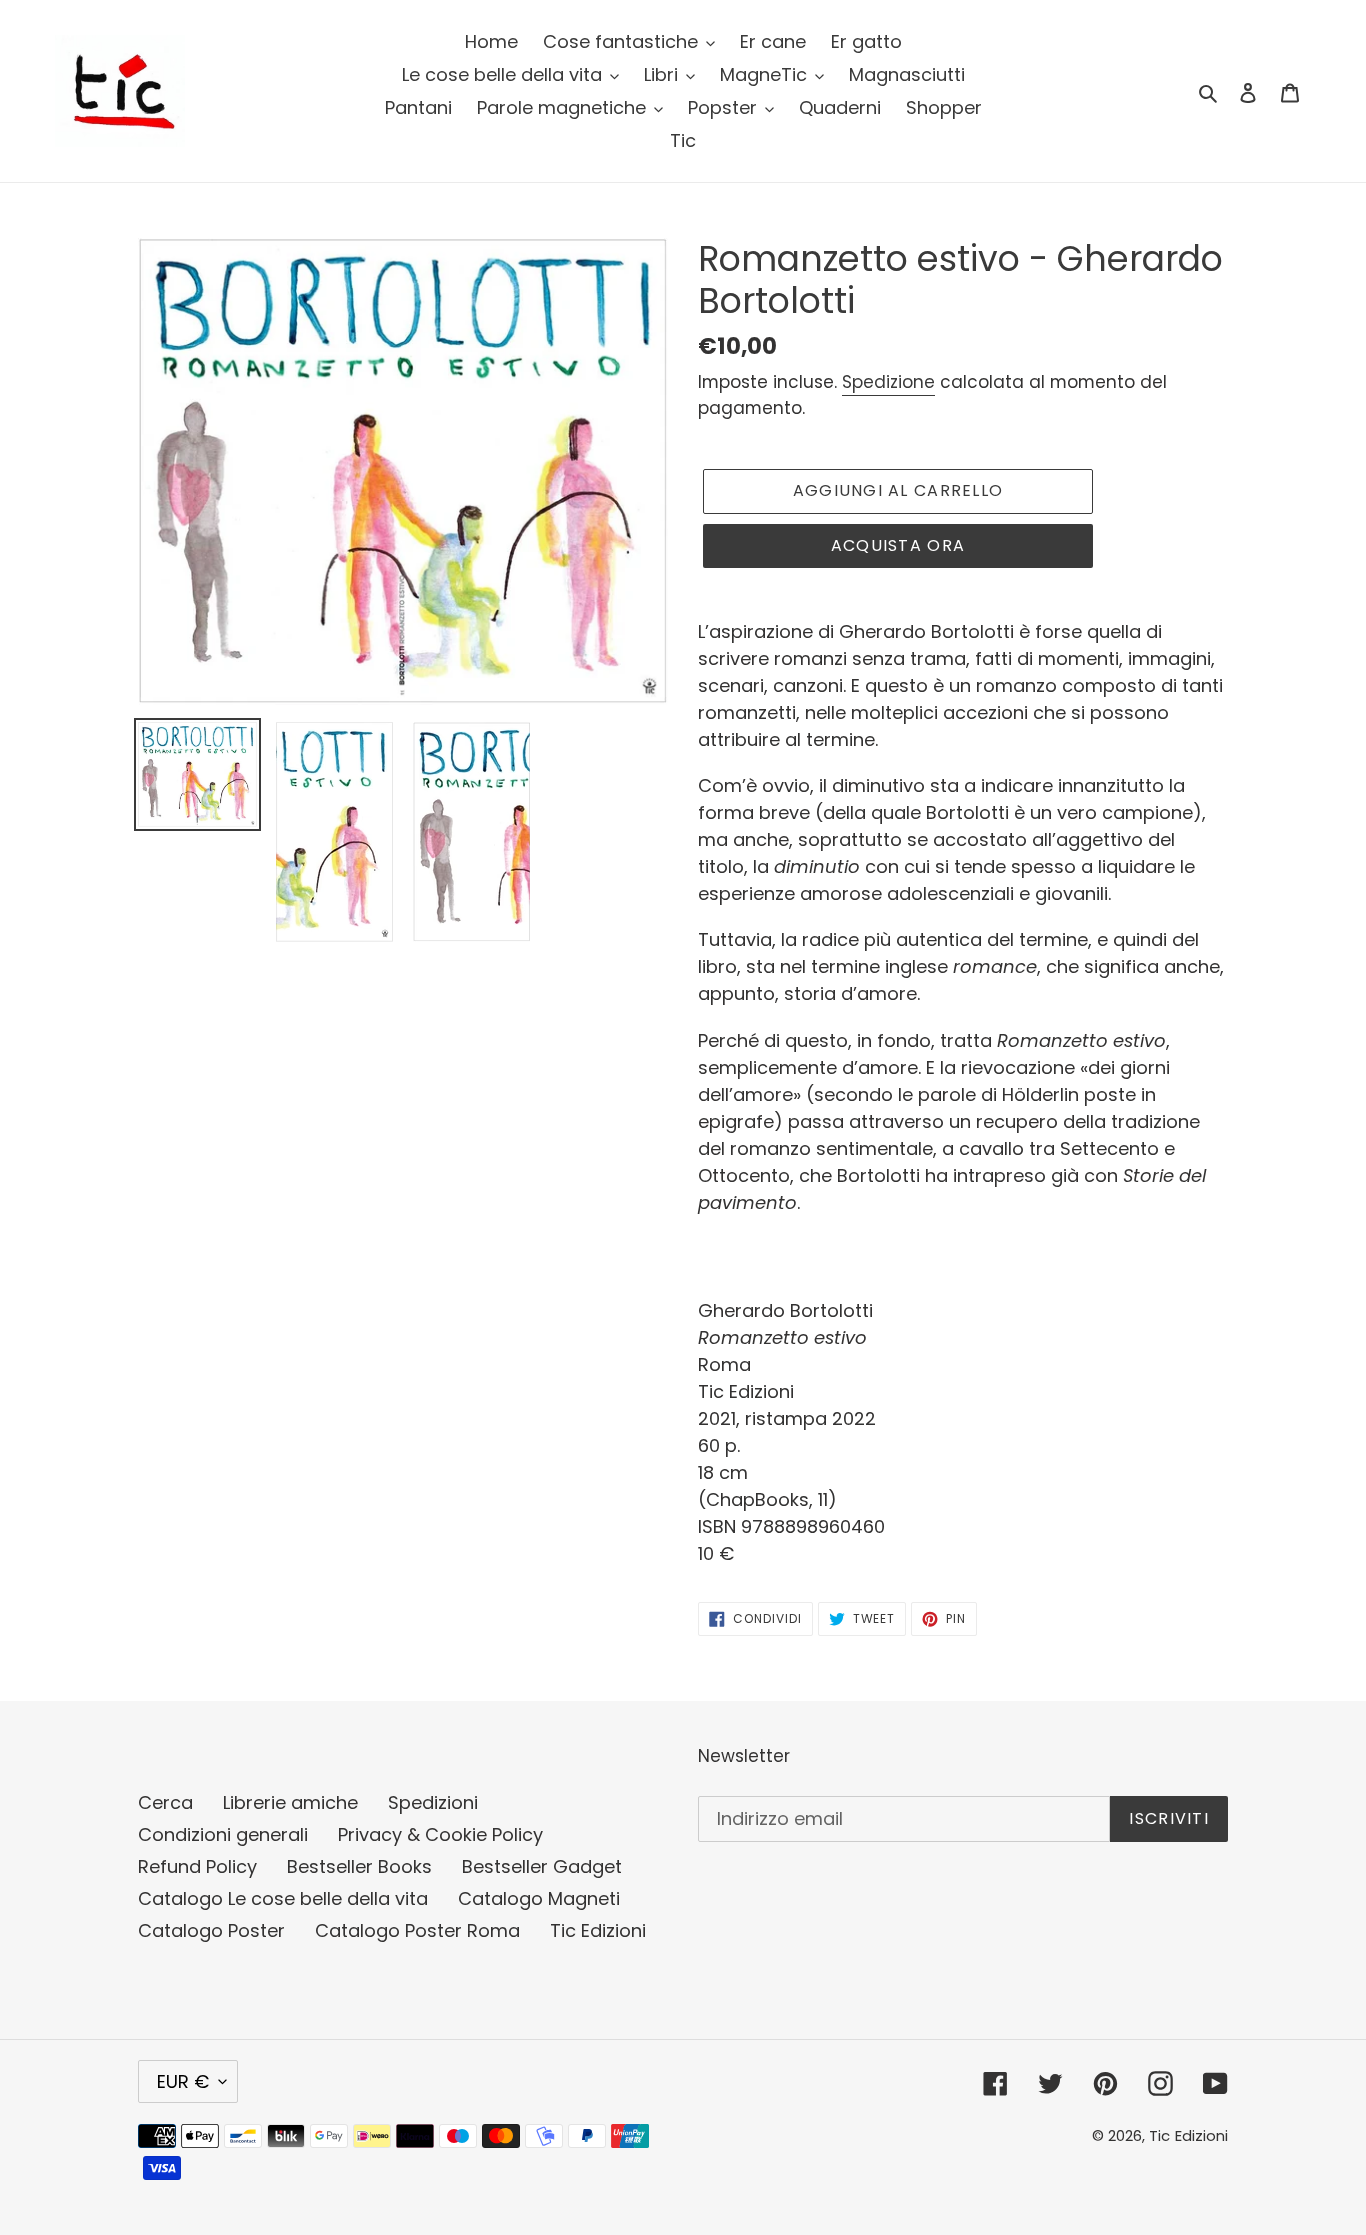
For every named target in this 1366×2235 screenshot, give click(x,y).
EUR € (183, 2081)
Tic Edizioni (598, 1930)
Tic (1159, 2135)
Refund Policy (197, 1866)
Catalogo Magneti (539, 1898)
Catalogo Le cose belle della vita (283, 1898)
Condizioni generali (223, 1834)
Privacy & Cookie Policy (440, 1834)
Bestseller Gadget (542, 1866)
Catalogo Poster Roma (417, 1930)
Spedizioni (433, 1802)
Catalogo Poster (211, 1930)
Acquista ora (898, 545)
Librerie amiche (290, 1802)
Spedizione (888, 382)
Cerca (165, 1802)
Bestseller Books (359, 1866)
